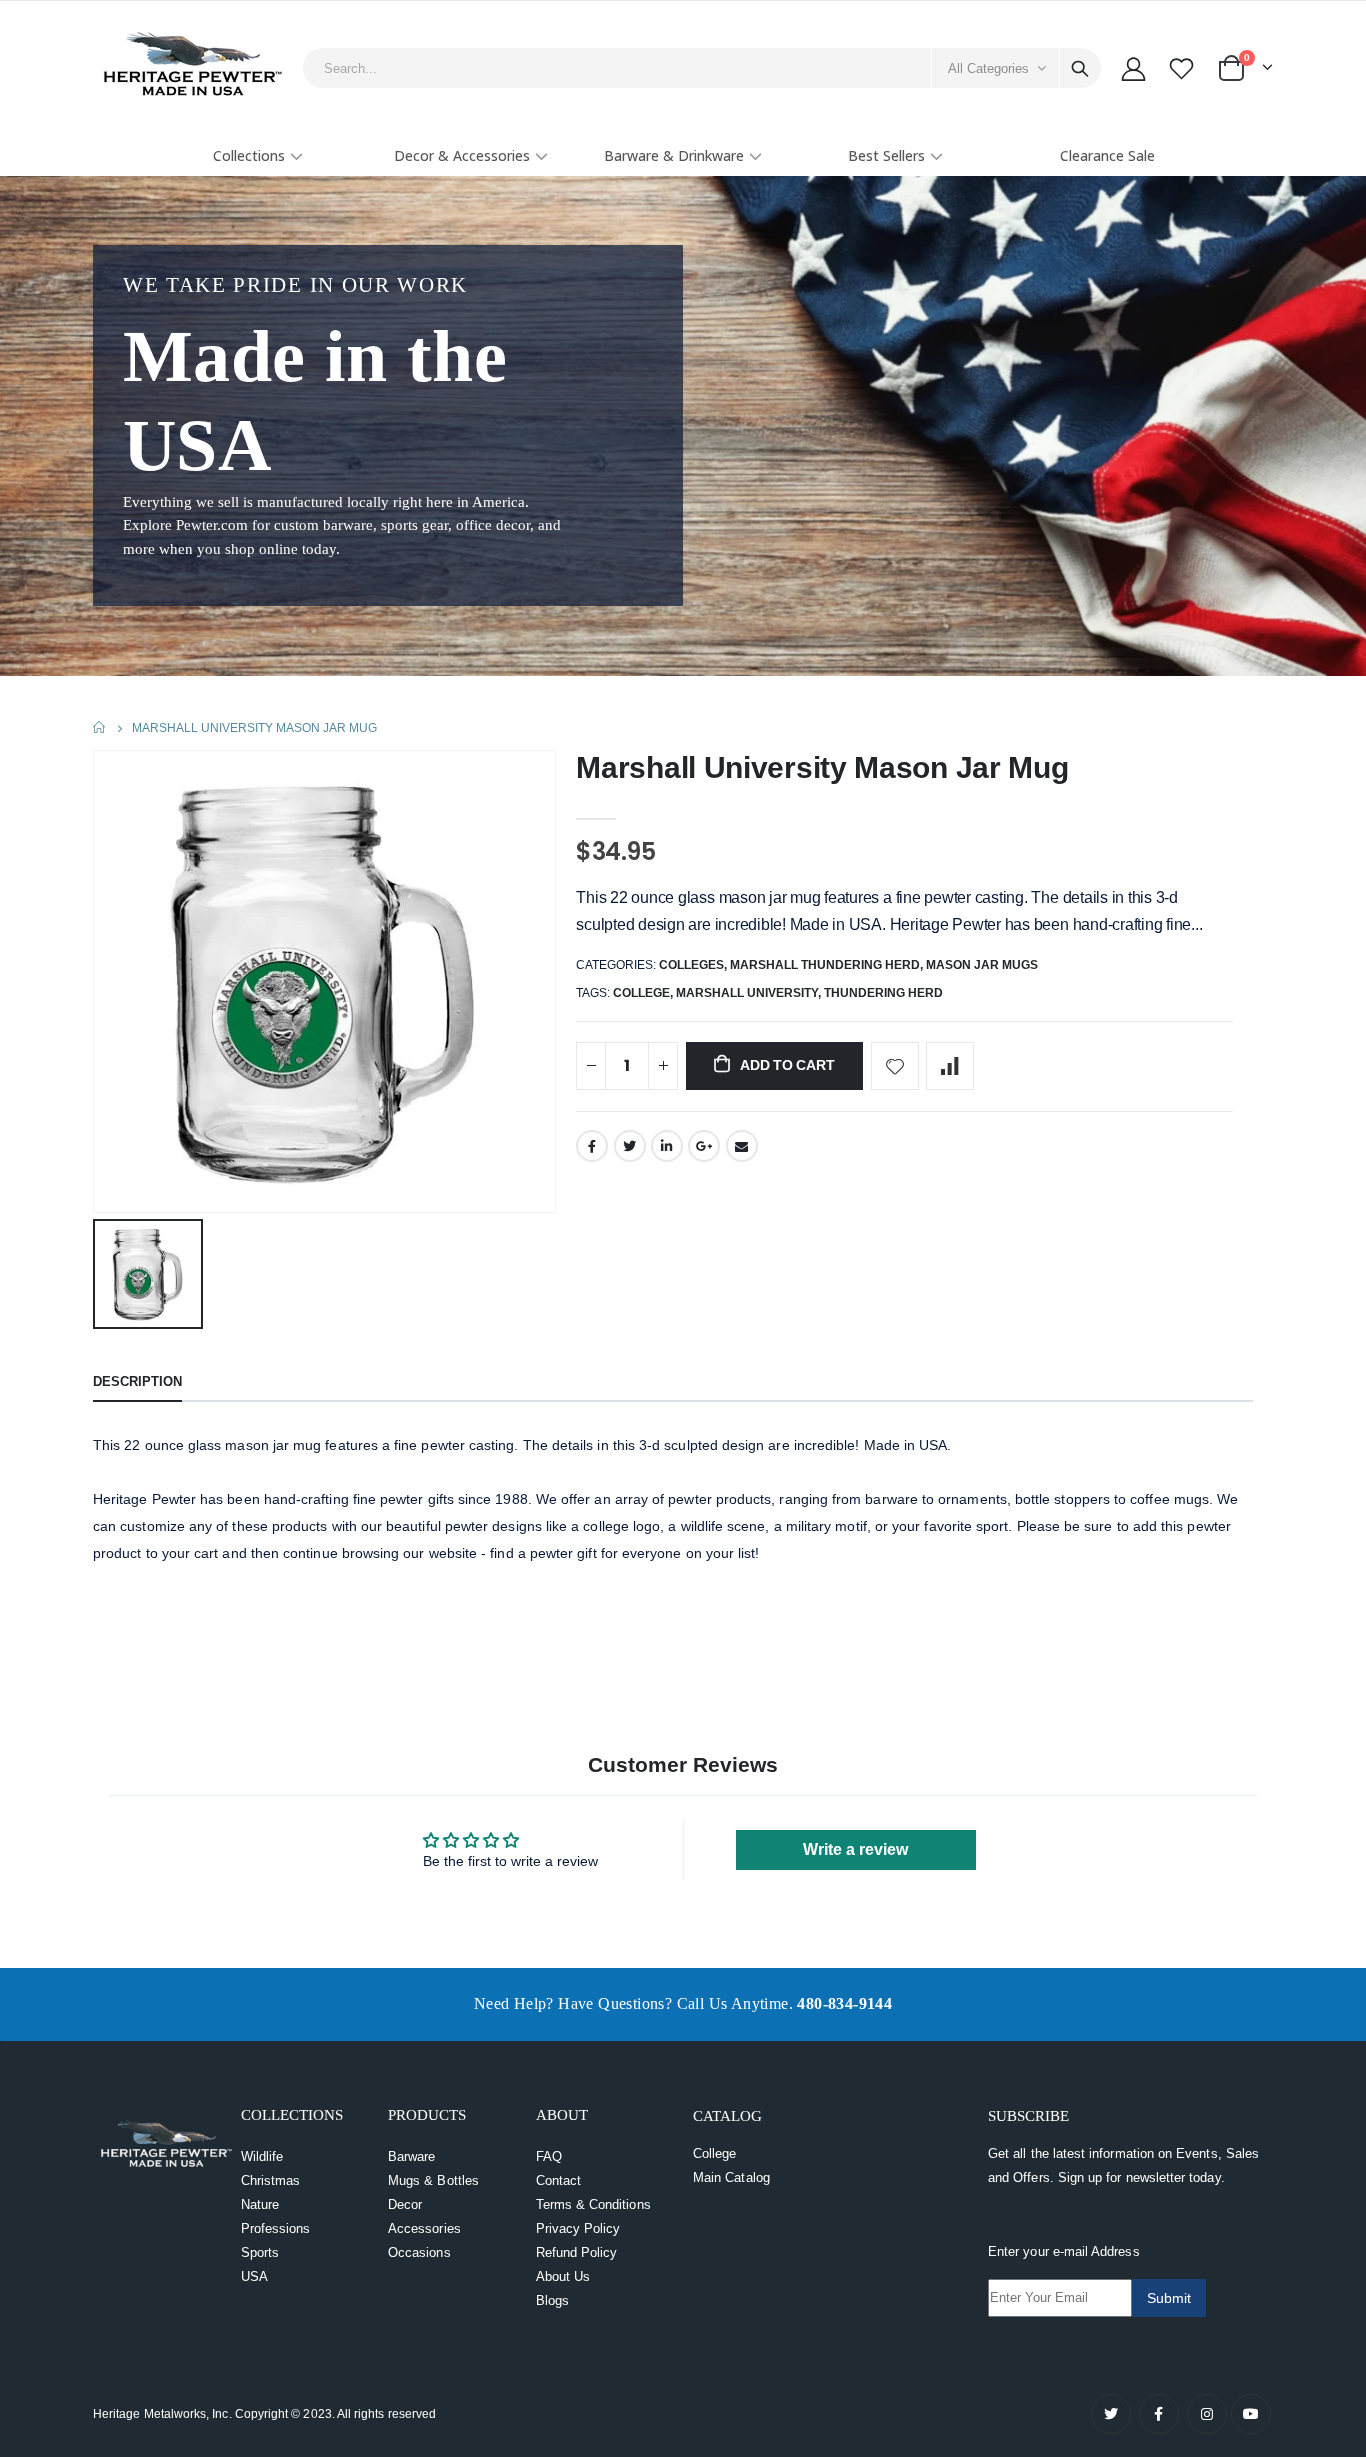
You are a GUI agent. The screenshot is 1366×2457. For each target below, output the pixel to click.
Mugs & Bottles (433, 2180)
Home (100, 727)
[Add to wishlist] (895, 1066)
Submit (1169, 2298)
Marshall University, (750, 993)
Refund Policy (577, 2252)
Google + (704, 1146)
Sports (260, 2252)
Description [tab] (137, 1381)
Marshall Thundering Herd (825, 965)
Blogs (552, 2300)
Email (742, 1146)
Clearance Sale (1107, 155)
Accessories (424, 2228)
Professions (276, 2228)
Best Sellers (886, 155)
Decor (405, 2204)
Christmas (271, 2180)
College (714, 2153)
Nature (260, 2204)
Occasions (419, 2252)
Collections (249, 155)
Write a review (855, 1849)
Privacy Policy (578, 2228)
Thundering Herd (883, 993)
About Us (563, 2276)
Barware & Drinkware (674, 155)
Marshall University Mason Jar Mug (822, 767)
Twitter (630, 1146)
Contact (558, 2180)
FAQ (549, 2156)
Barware (411, 2156)
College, (644, 993)
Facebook (592, 1146)
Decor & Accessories (462, 155)
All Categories (988, 68)
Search (1080, 68)
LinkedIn (667, 1146)
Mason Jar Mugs (982, 965)
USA (254, 2276)
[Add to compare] (950, 1066)
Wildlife (262, 2156)
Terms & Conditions (593, 2204)
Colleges (691, 965)
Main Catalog (731, 2177)
